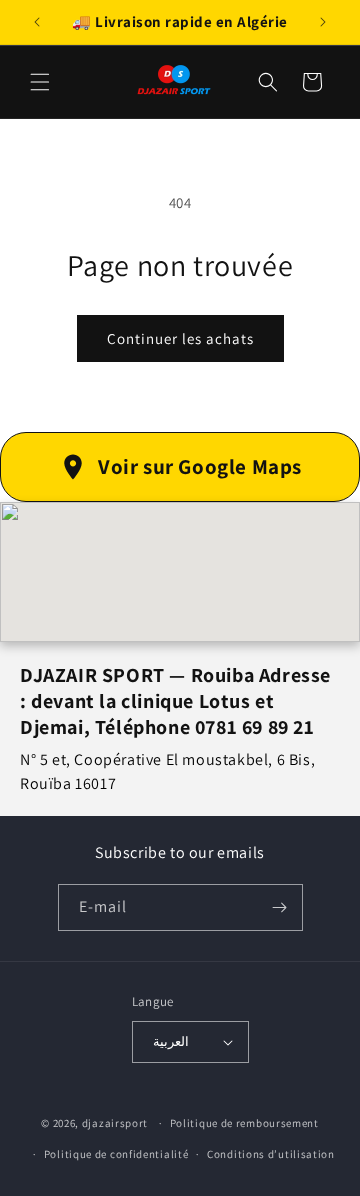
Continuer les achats (180, 338)
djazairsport (115, 1123)
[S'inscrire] (280, 907)
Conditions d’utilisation (271, 1154)
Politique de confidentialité (116, 1154)
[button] (40, 82)
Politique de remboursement (244, 1123)
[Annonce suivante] (323, 22)
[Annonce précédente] (37, 22)
